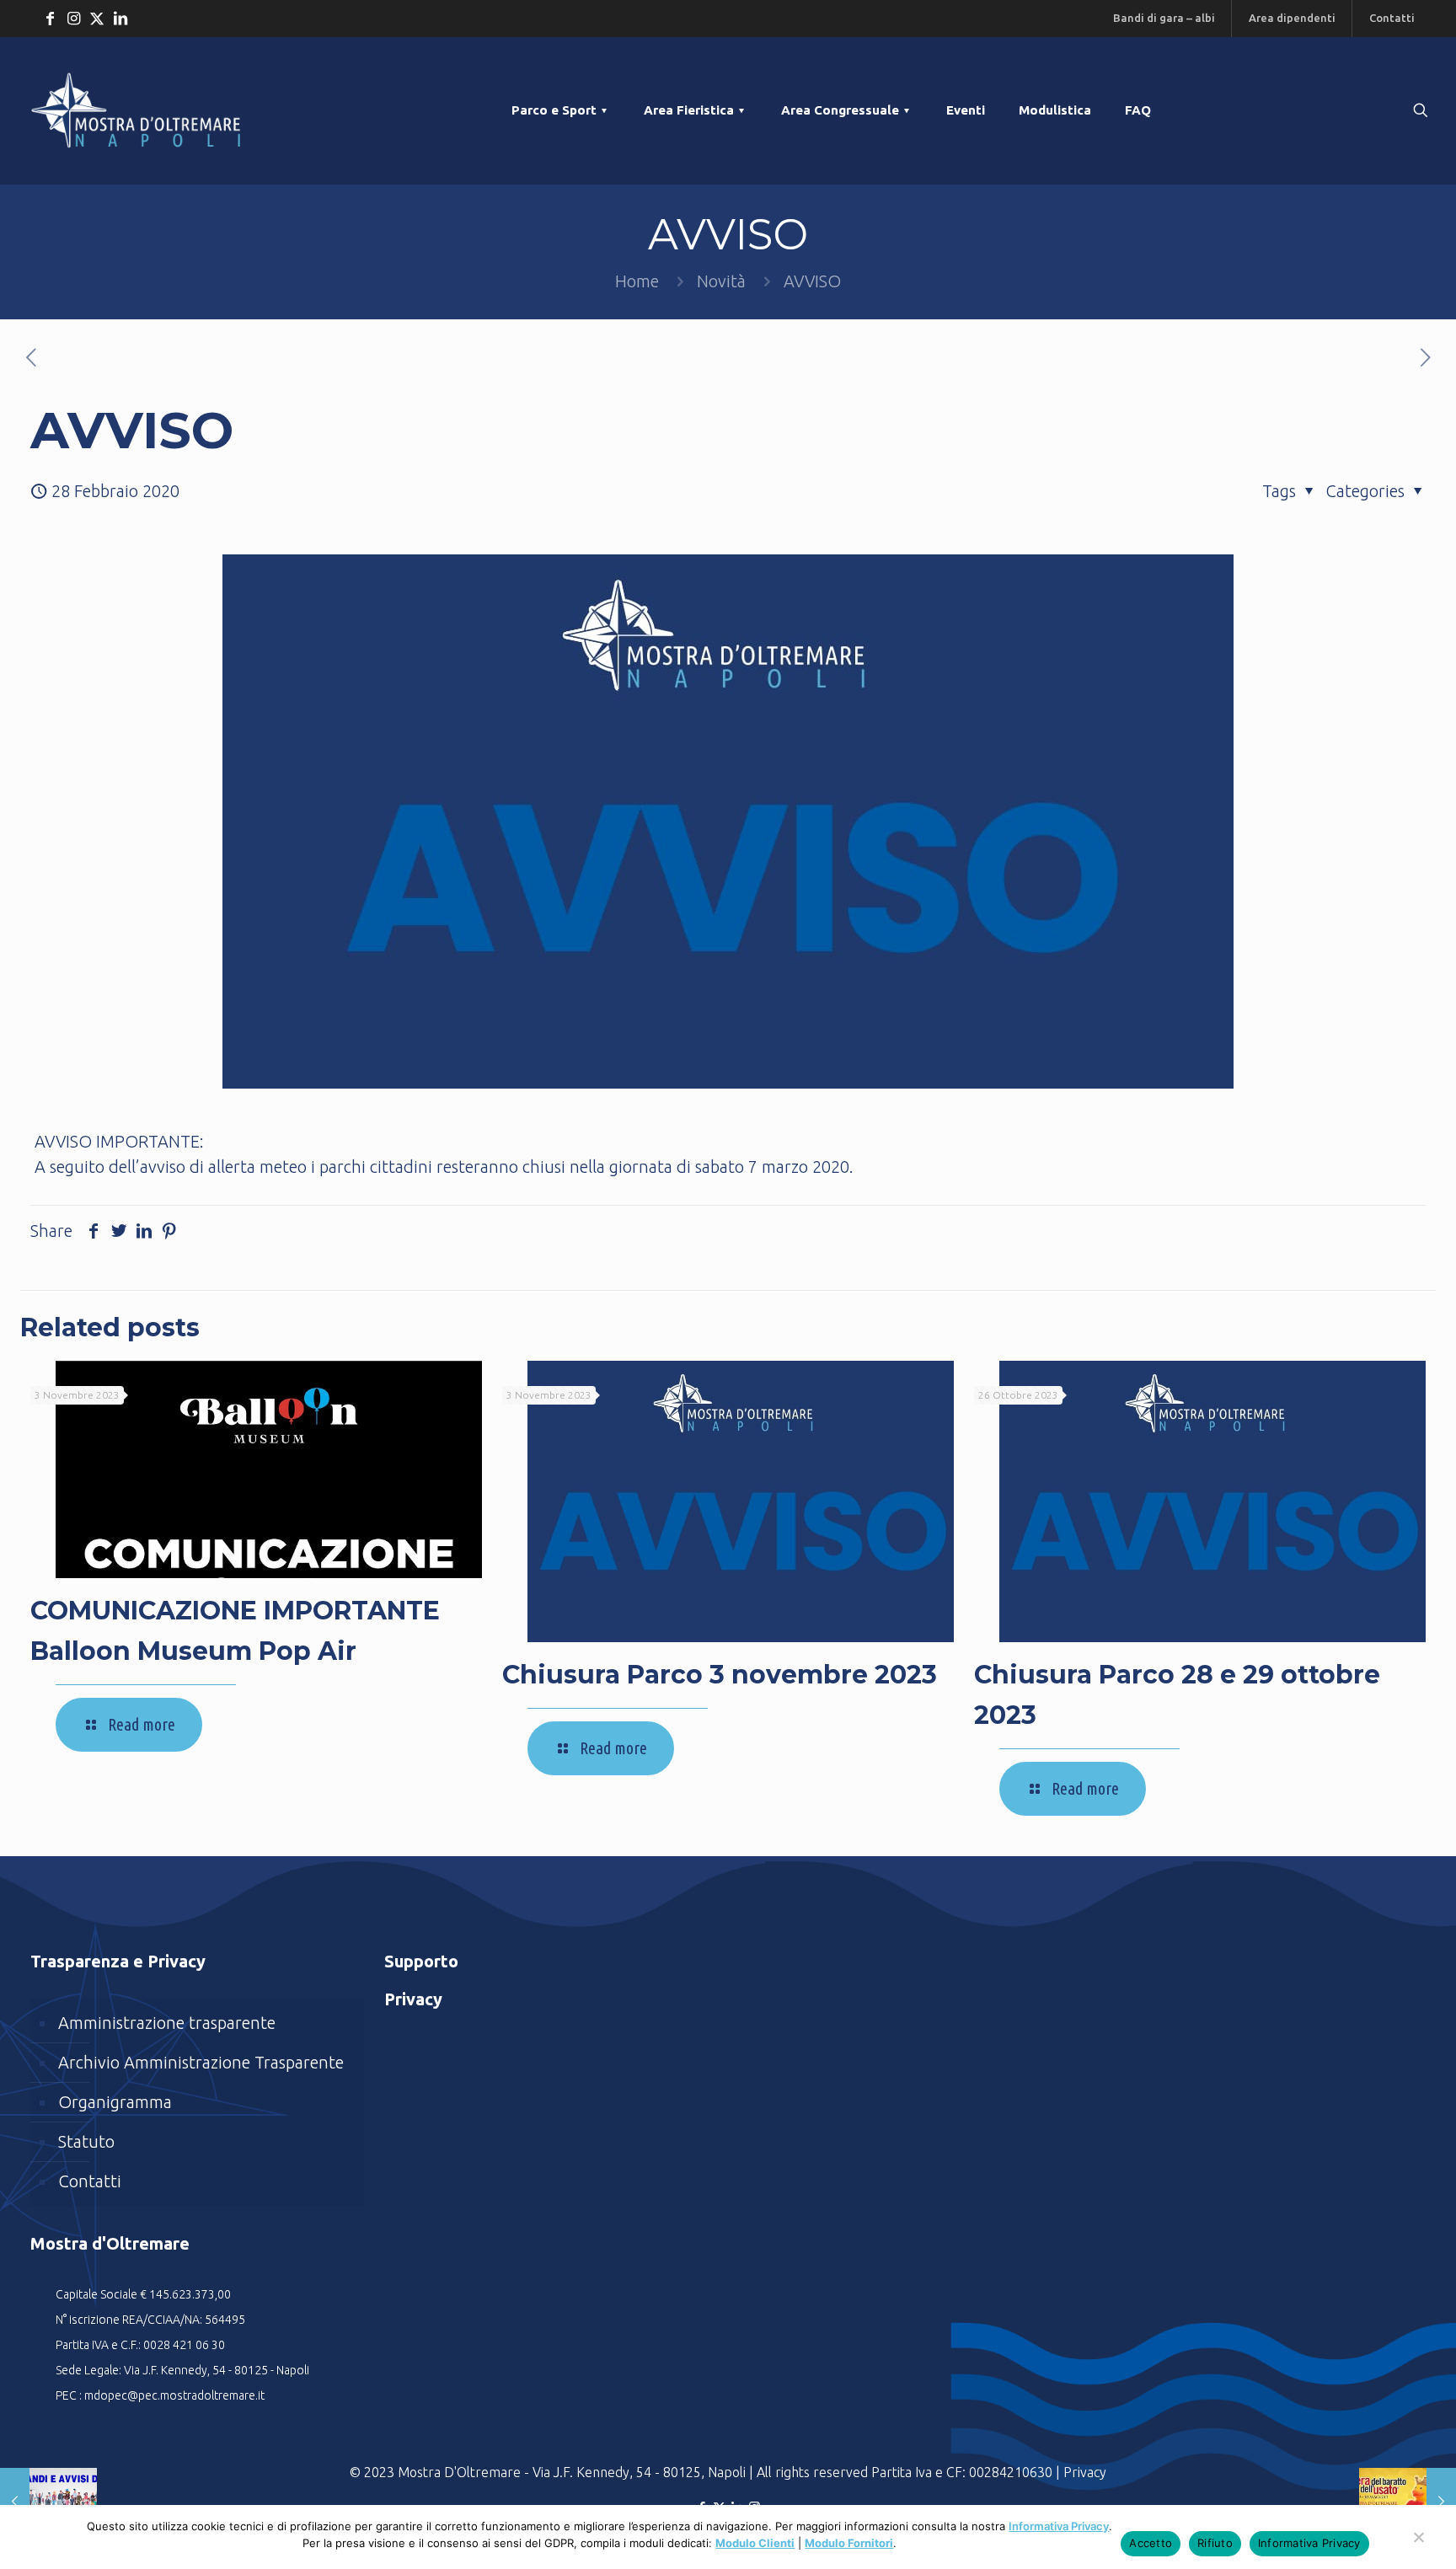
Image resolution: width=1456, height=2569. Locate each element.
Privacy (1085, 2472)
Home (637, 281)
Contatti (90, 2181)
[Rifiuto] (1418, 2545)
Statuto (86, 2141)
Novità (721, 281)
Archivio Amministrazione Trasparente (201, 2062)
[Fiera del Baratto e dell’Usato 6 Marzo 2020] (1408, 2502)
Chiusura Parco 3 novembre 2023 (720, 1675)
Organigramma (115, 2102)
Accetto (1151, 2543)
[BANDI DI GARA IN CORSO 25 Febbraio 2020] (48, 2502)
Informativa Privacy (1059, 2526)
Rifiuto (1215, 2543)
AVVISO (812, 281)
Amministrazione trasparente (167, 2023)
